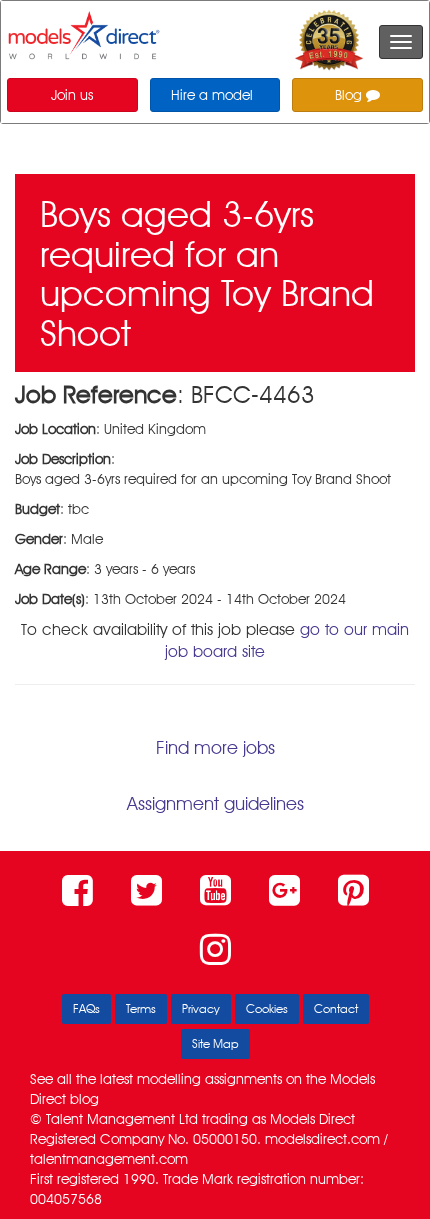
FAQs (86, 1008)
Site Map (215, 1043)
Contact (336, 1008)
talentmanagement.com (109, 1159)
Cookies (267, 1008)
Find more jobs (215, 747)
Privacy (201, 1008)
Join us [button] (72, 95)
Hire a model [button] (212, 95)
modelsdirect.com (322, 1139)
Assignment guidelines (215, 803)
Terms (141, 1008)
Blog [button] (350, 95)
